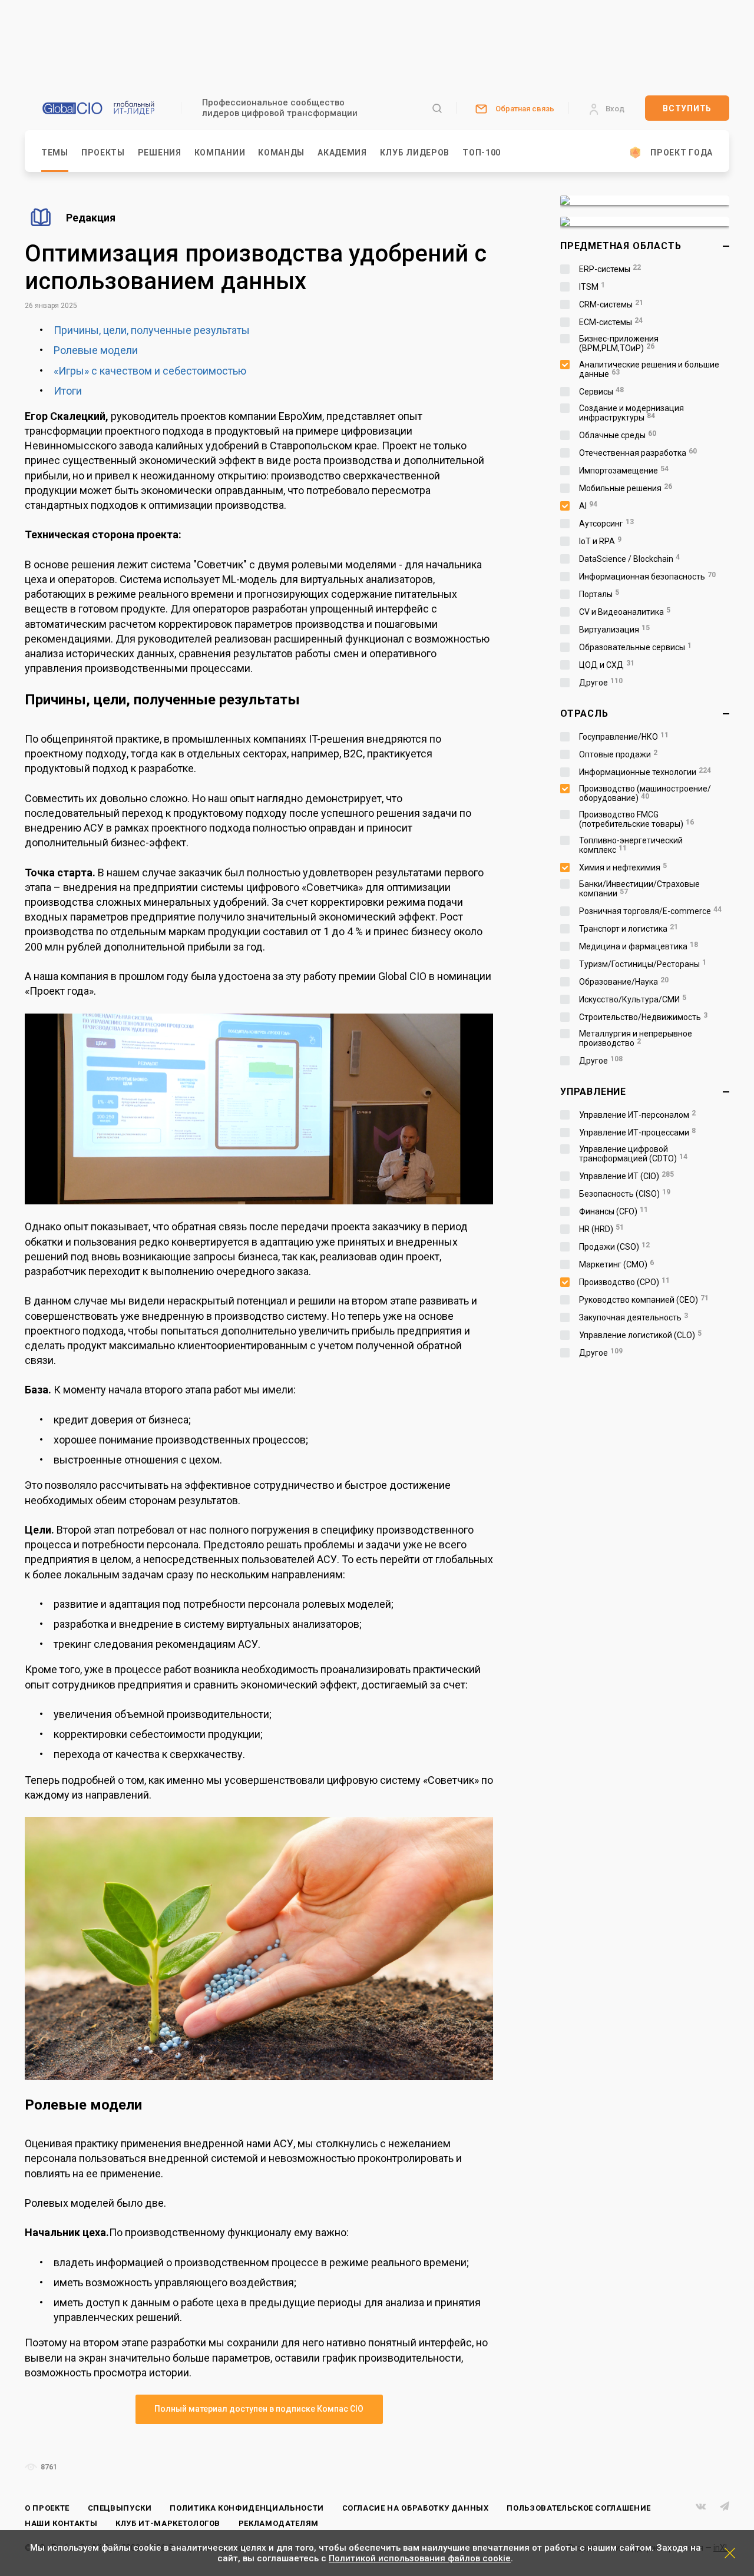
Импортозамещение (624, 471)
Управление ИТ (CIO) (626, 1176)
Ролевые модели (96, 350)
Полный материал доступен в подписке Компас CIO (259, 2409)
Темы (55, 153)
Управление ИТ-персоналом (637, 1115)
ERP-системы (610, 269)
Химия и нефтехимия (623, 868)
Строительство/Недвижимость (643, 1017)
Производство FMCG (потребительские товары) (636, 819)
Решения (160, 153)
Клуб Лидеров (415, 153)
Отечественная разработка (638, 453)
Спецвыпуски (120, 2508)
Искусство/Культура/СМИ (633, 999)
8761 (48, 2467)
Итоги (68, 391)
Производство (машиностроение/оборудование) (645, 793)
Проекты (103, 153)
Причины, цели (90, 330)
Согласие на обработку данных (416, 2508)
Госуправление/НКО (624, 737)
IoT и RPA (600, 541)
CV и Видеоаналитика (625, 612)
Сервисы (601, 392)
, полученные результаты (188, 330)
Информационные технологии (645, 772)
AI (588, 506)
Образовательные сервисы (635, 647)
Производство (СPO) (624, 1282)
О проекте (47, 2508)
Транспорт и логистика (629, 929)
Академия (342, 153)
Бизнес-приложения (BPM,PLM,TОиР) (619, 343)
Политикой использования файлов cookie (420, 2558)
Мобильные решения (626, 488)
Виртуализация (614, 630)
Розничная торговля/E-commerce (650, 911)
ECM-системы (611, 322)
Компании (220, 153)
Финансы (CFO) (614, 1211)
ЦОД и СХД (607, 665)
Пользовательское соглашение (579, 2508)
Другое (601, 683)
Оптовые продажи (618, 754)
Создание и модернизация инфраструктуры (631, 413)
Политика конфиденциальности (247, 2508)
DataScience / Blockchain (629, 559)
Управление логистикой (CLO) (640, 1335)
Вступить (687, 108)
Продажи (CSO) (614, 1247)
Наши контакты (61, 2523)
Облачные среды (618, 435)
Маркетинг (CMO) (616, 1264)
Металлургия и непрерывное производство (636, 1038)
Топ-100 (482, 153)
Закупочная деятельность (634, 1317)
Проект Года (682, 153)
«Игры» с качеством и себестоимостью (150, 371)
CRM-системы (611, 304)
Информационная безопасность (647, 577)
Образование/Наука (624, 982)
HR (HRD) (601, 1229)
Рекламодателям (279, 2523)
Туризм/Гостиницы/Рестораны (643, 964)
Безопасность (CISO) (625, 1194)
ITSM (592, 287)
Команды (281, 153)
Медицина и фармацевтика (639, 946)
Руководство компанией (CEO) (644, 1300)
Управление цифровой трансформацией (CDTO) (633, 1154)
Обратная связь (525, 109)
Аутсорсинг (606, 524)
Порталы (599, 594)
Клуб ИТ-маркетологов (168, 2523)
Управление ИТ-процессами (637, 1133)
